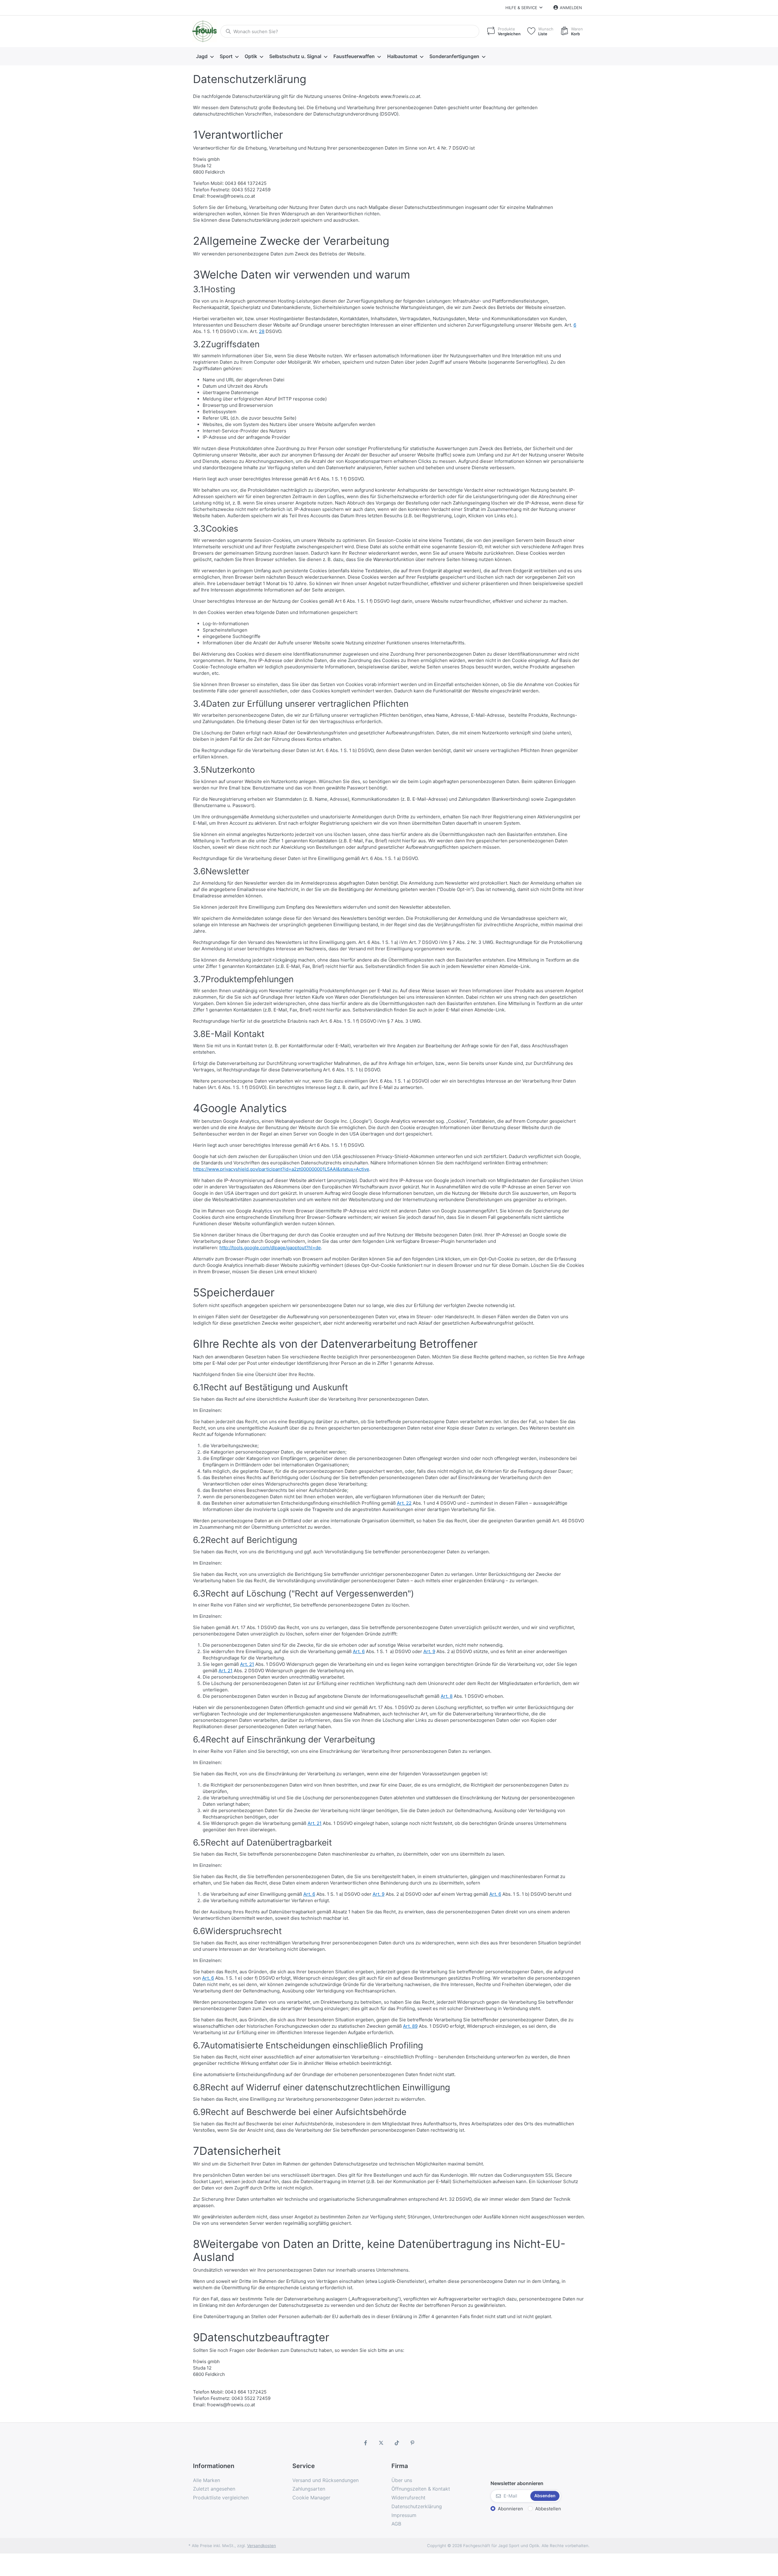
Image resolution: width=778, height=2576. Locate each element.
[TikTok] (397, 2443)
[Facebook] (366, 2443)
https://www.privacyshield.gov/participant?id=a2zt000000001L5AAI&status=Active (281, 1169)
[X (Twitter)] (381, 2443)
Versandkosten (262, 2546)
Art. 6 (359, 1651)
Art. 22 (404, 1503)
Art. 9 (429, 1651)
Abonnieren (510, 2509)
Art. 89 (410, 2026)
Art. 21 (247, 1664)
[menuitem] (205, 57)
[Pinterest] (413, 2443)
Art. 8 (447, 1696)
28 (262, 331)
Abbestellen (548, 2509)
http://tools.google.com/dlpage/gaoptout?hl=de (270, 1248)
